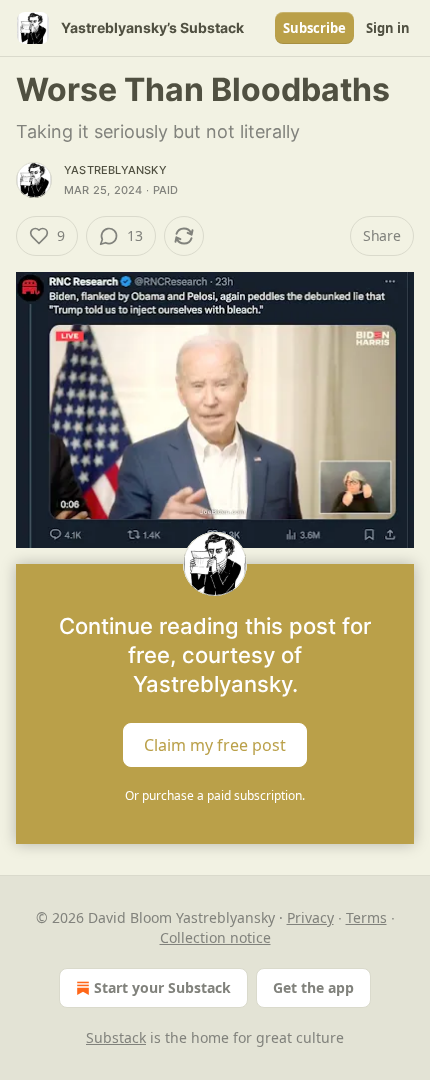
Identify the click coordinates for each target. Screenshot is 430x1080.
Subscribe (314, 28)
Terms (366, 917)
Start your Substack (162, 987)
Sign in (388, 28)
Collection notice (215, 937)
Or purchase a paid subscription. (215, 795)
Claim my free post (215, 744)
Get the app (313, 987)
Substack (116, 1037)
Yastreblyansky (115, 170)
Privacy (310, 917)
